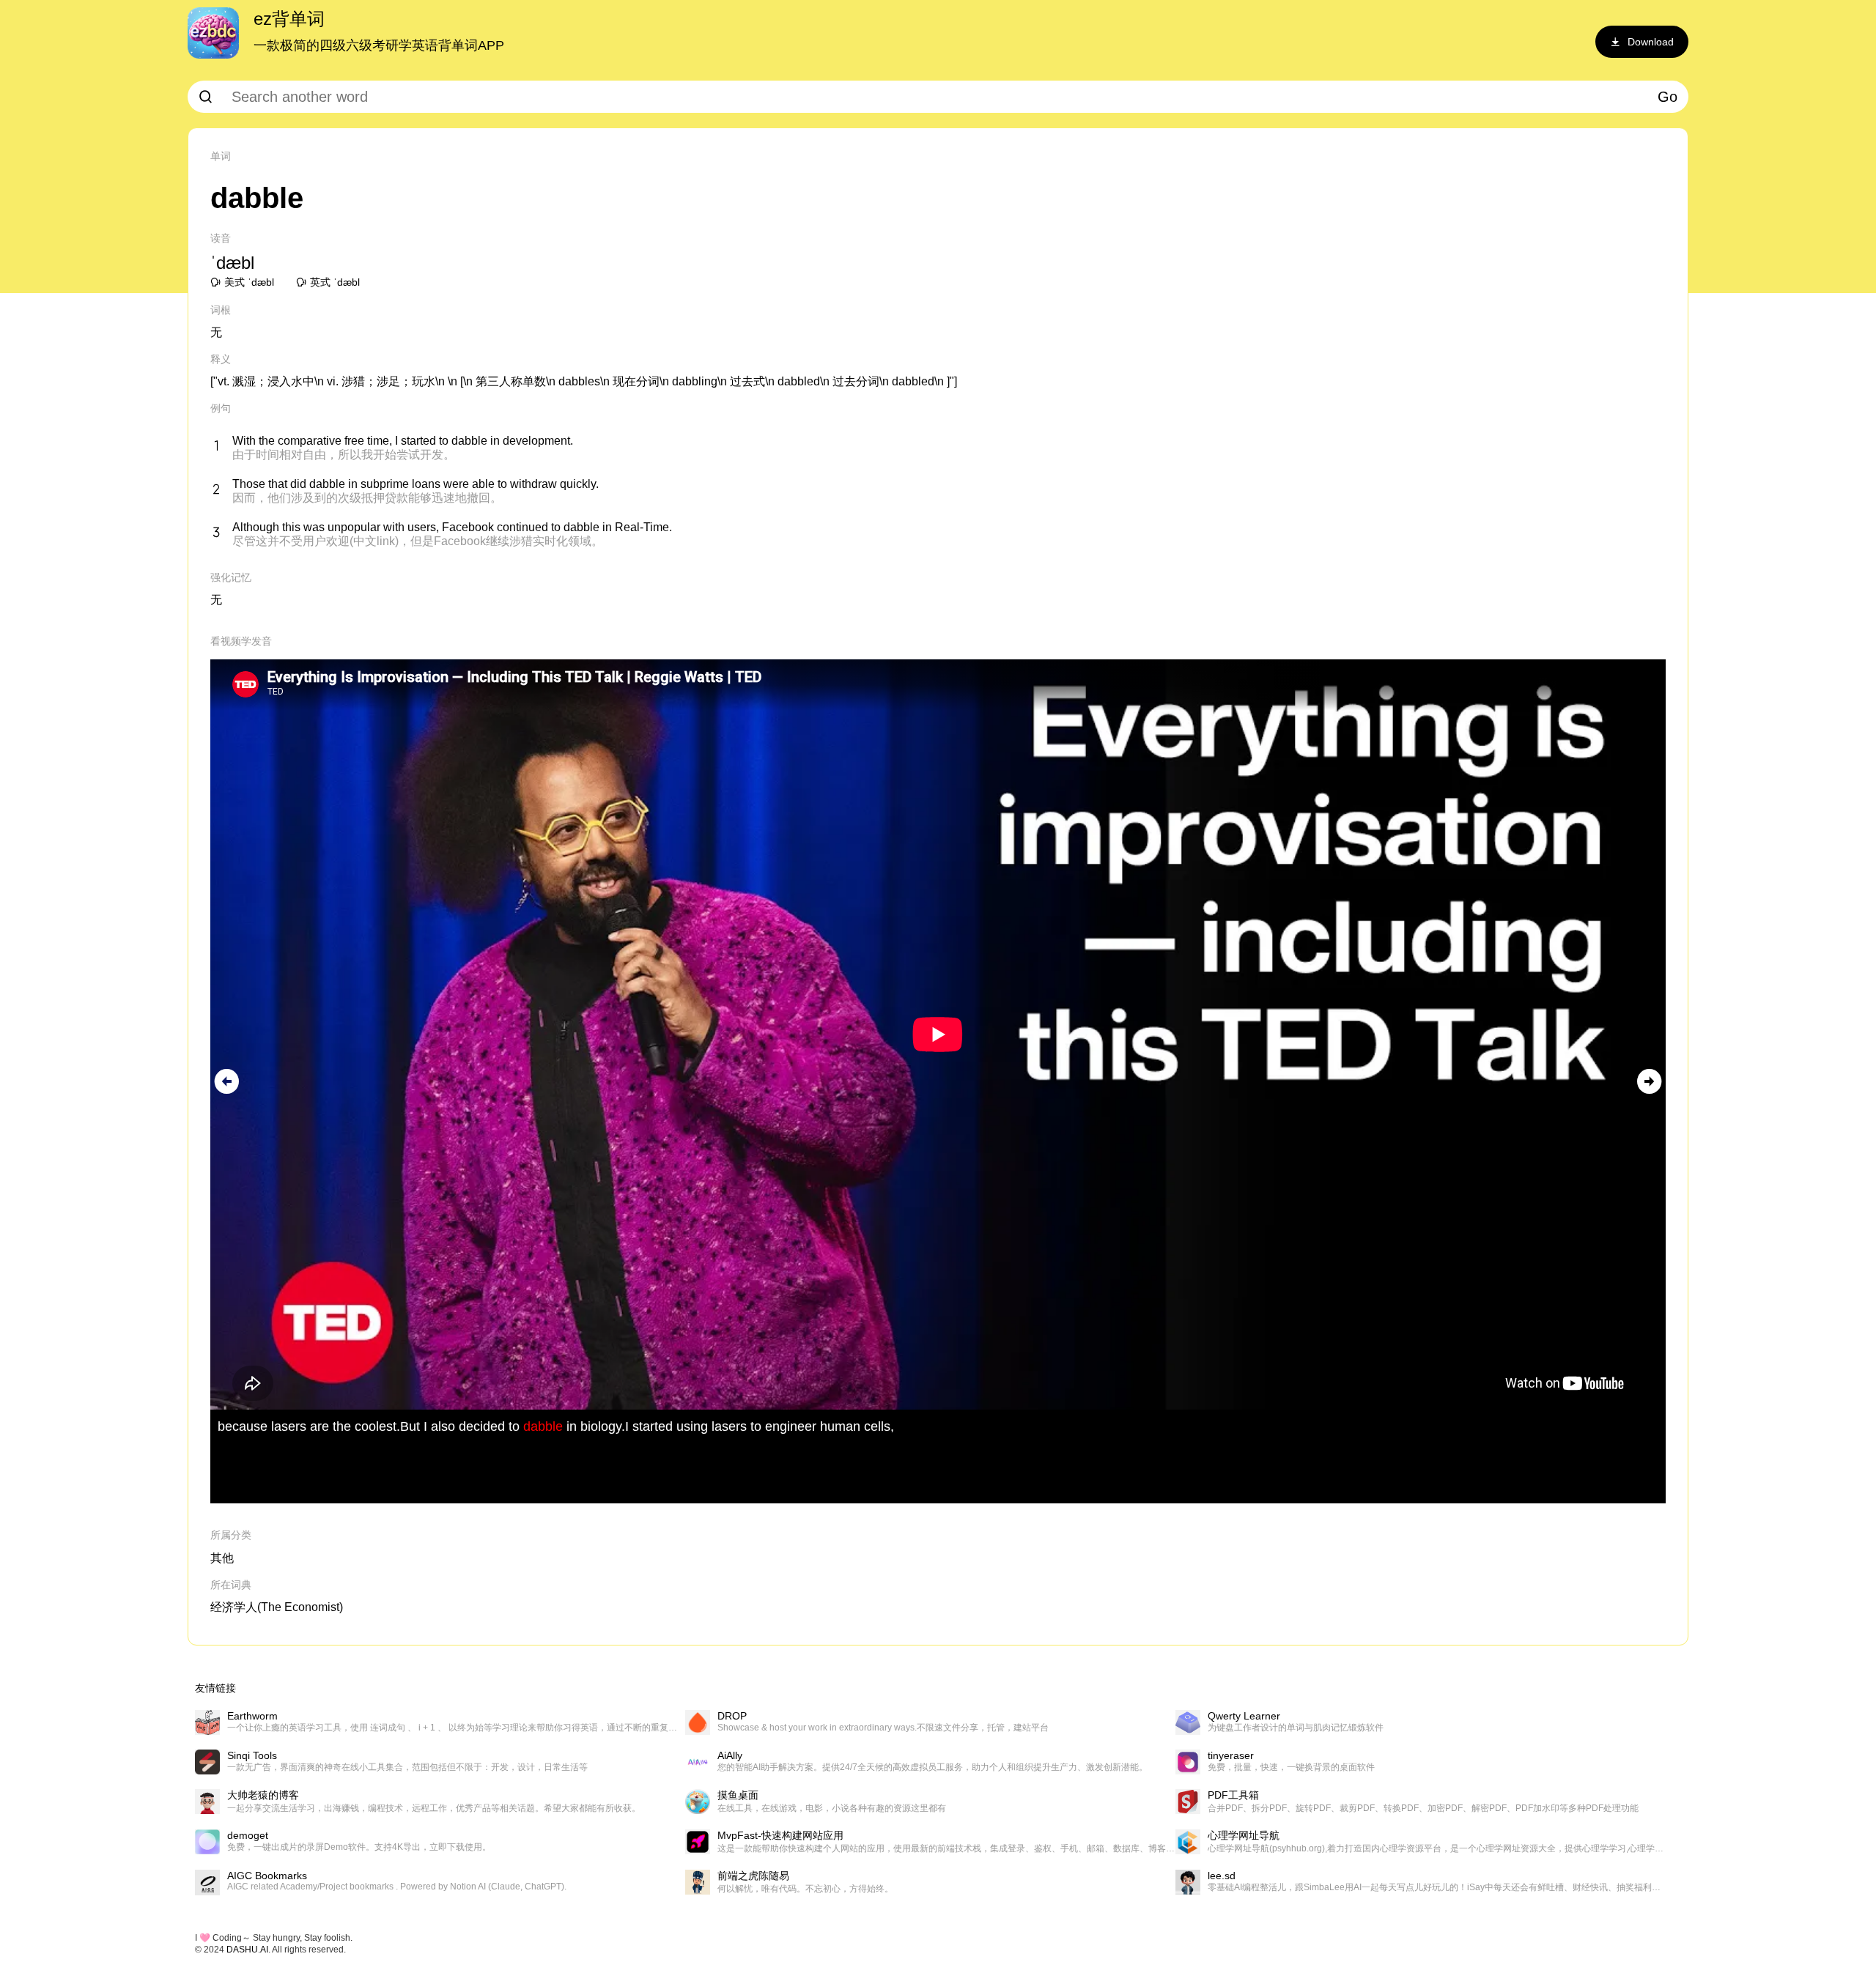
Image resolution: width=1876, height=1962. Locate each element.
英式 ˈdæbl (335, 282)
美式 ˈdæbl (249, 282)
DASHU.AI (247, 1950)
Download (1651, 42)
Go (1668, 97)
